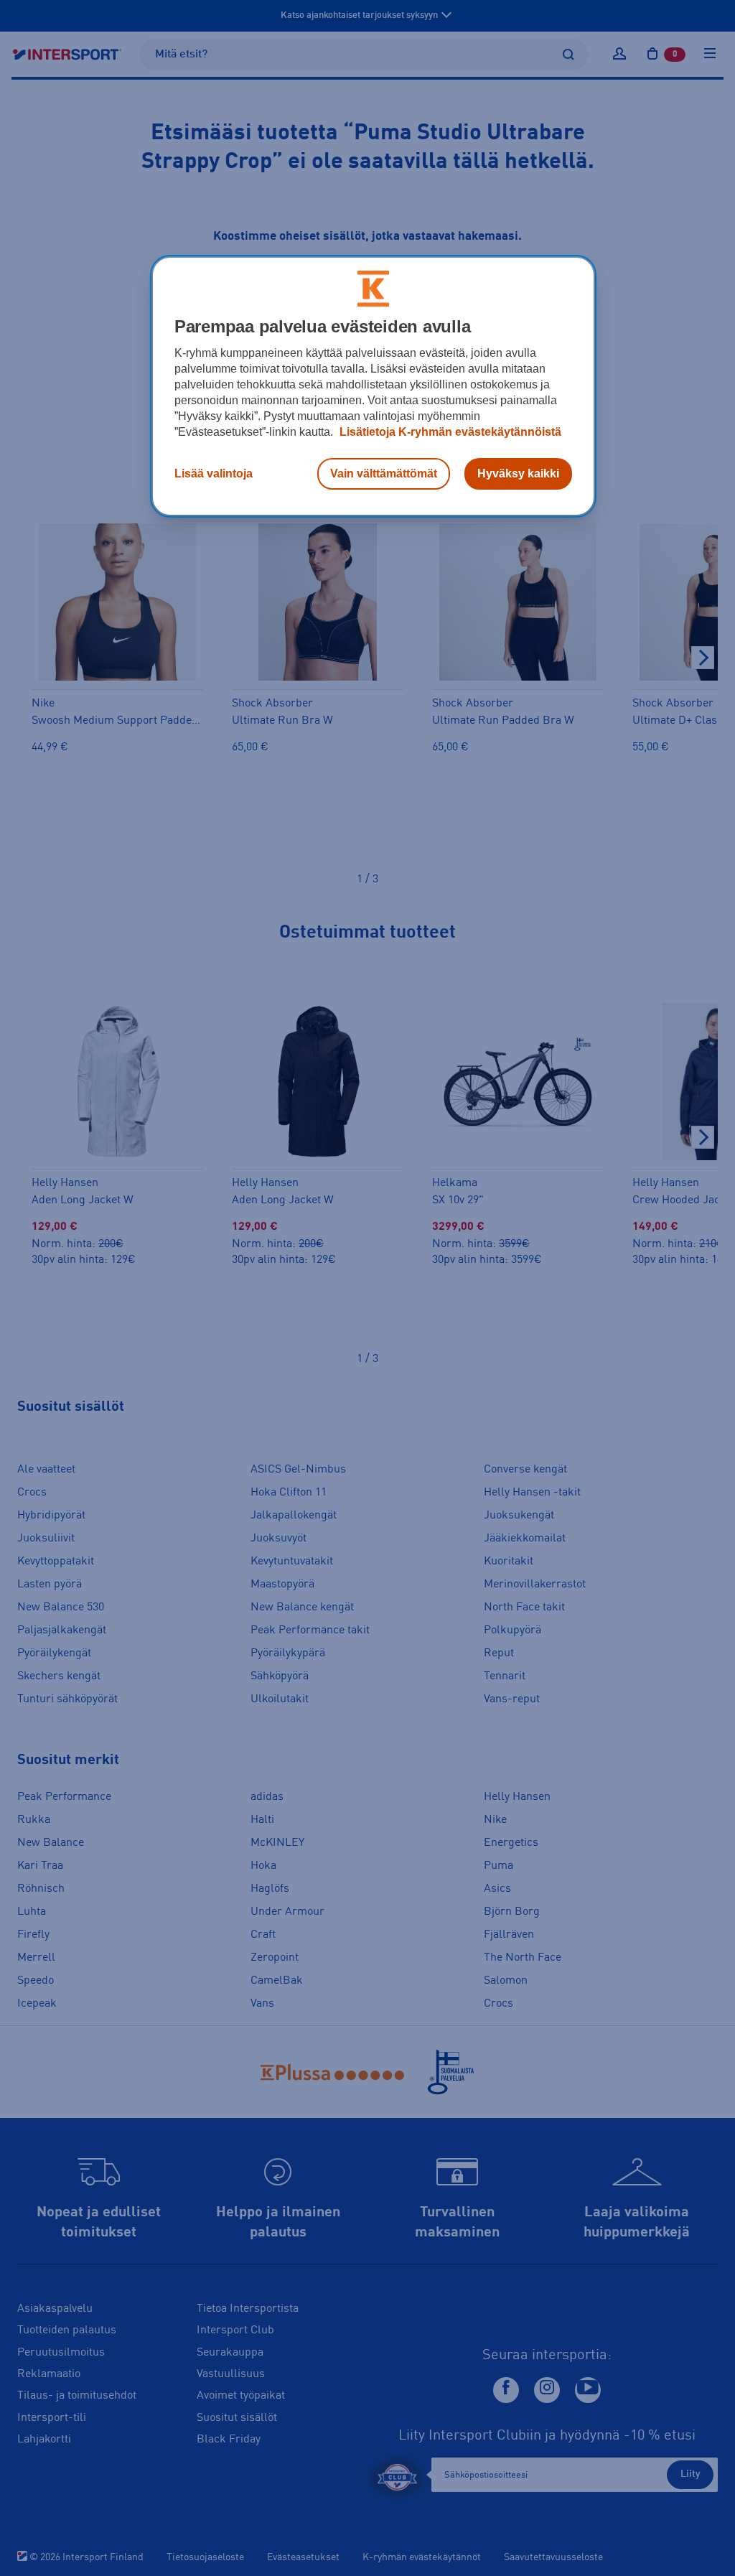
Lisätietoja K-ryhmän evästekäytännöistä (449, 432)
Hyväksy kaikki (518, 473)
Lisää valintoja (214, 473)
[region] (373, 386)
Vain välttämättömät (384, 473)
